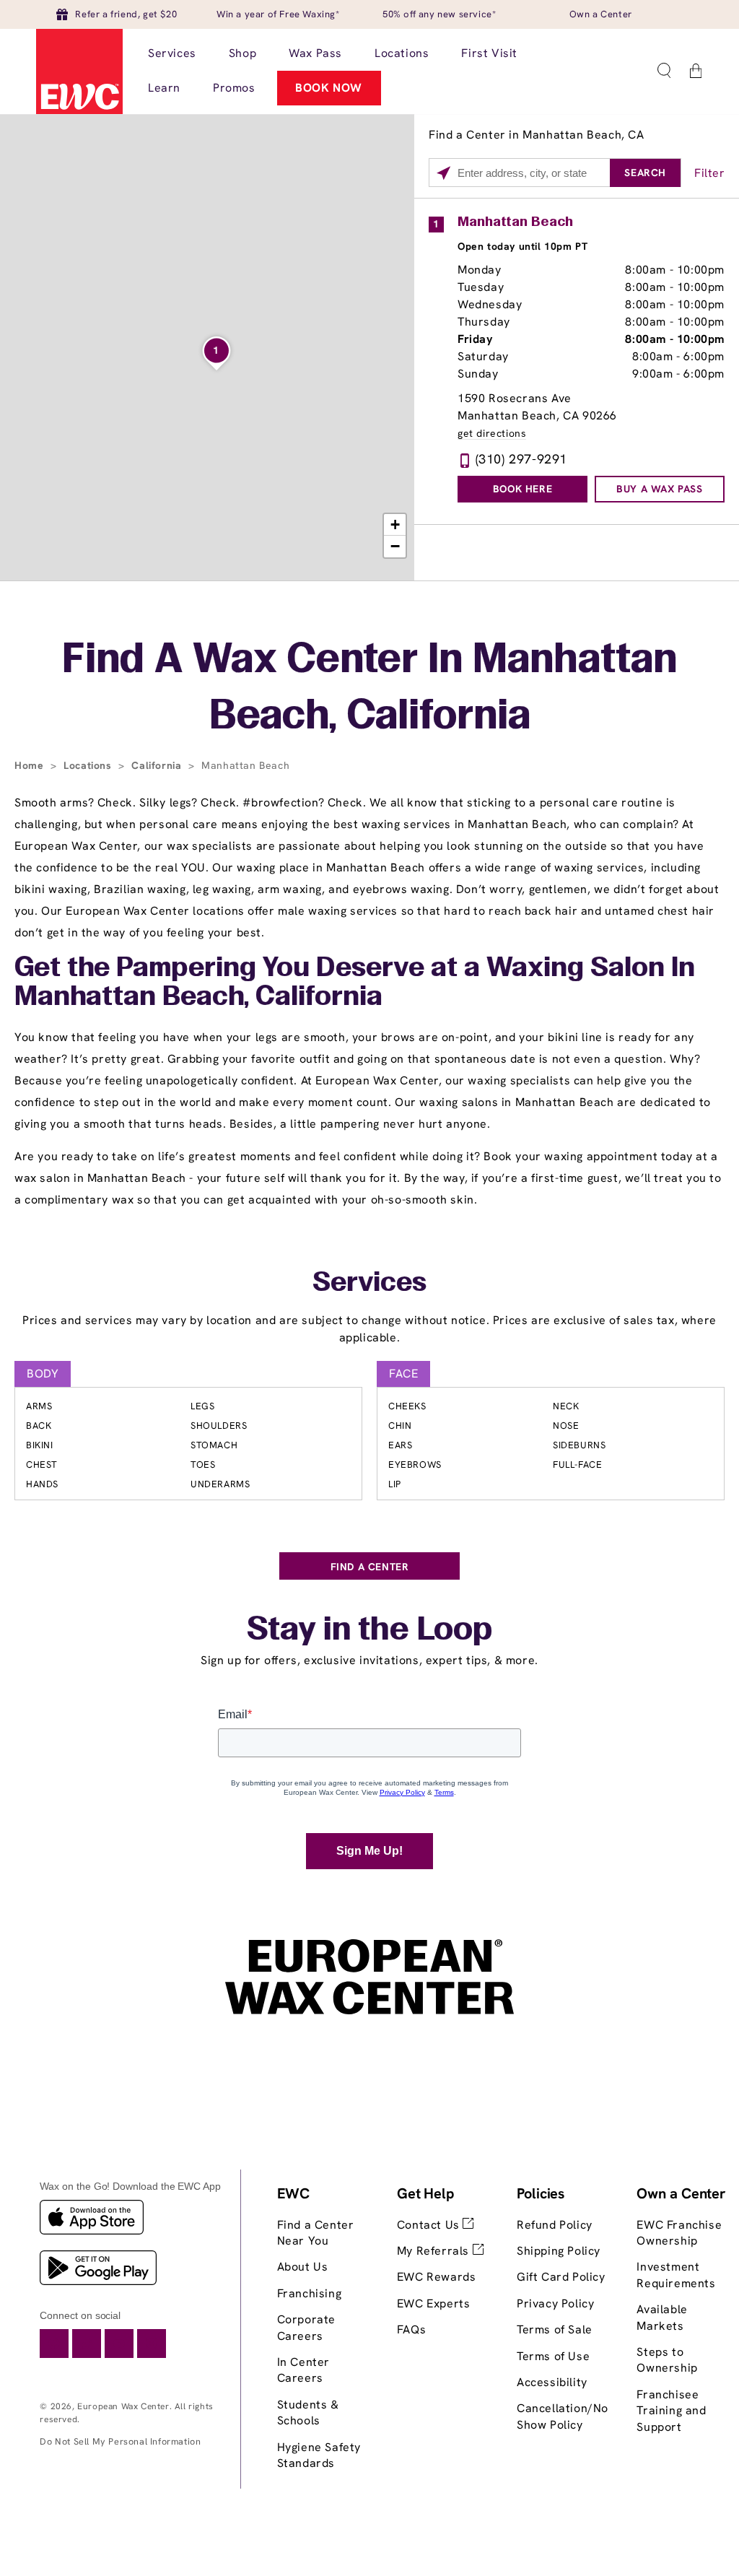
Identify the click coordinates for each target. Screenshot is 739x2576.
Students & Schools (308, 2412)
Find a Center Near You (316, 2233)
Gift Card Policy (561, 2277)
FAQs (411, 2329)
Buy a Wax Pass (659, 489)
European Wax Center (123, 2406)
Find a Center (370, 1567)
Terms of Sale (555, 2329)
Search (645, 173)
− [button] (395, 546)
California (158, 765)
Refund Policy (555, 2225)
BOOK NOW (329, 88)
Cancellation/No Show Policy (563, 2416)
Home (31, 765)
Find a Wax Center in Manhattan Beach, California (369, 689)
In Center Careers (303, 2370)
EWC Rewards (437, 2277)
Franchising (310, 2293)
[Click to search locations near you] (443, 173)
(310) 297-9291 (521, 459)
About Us (303, 2267)
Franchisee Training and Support (671, 2411)
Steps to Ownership (667, 2360)
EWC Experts (434, 2303)
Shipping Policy (559, 2251)
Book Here (522, 489)
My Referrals (435, 2251)
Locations (89, 765)
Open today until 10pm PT (522, 246)
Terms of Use (553, 2356)
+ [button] (395, 525)
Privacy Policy (555, 2303)
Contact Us (430, 2225)
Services (369, 1284)
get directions (492, 434)
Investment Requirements (676, 2275)
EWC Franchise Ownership (679, 2233)
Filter (710, 173)
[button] (664, 71)
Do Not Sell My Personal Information (120, 2441)
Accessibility (552, 2382)
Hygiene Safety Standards (319, 2455)
